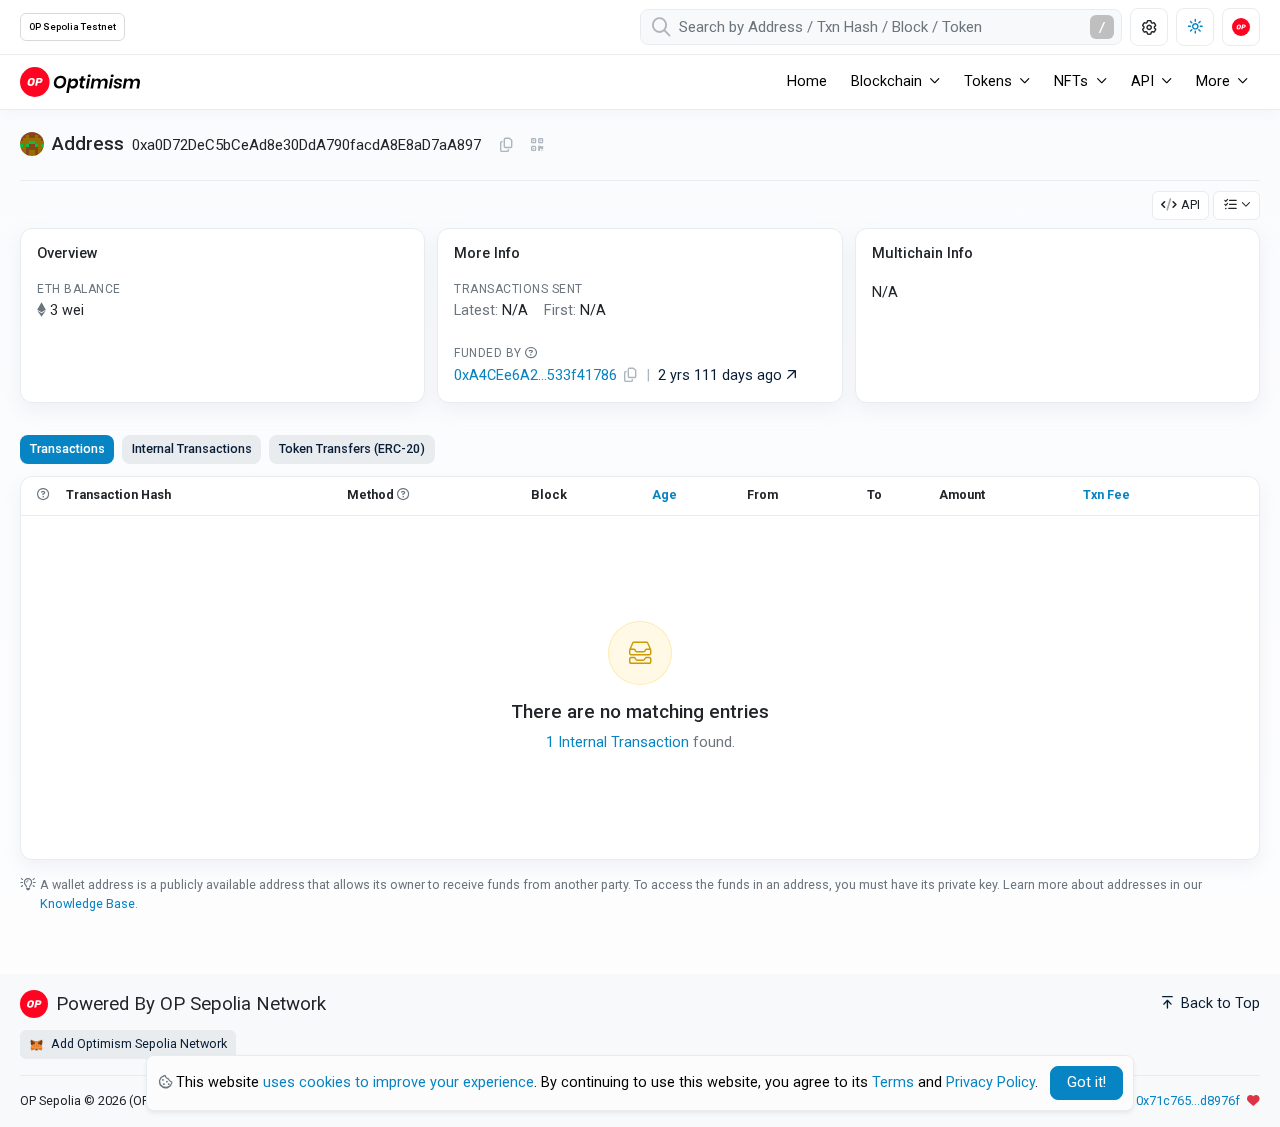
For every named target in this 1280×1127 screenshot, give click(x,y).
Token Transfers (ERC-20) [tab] (352, 448)
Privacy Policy (990, 1082)
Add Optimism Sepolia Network (137, 1043)
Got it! (1086, 1082)
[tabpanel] (640, 668)
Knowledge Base (87, 903)
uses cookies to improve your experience (398, 1082)
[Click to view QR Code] (537, 145)
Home (807, 81)
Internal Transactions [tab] (192, 448)
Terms (893, 1082)
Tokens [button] (988, 81)
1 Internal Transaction (617, 742)
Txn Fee (1106, 494)
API (1190, 204)
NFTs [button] (1071, 81)
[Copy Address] (506, 146)
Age (664, 494)
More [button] (1213, 81)
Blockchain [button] (886, 81)
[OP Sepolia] (80, 81)
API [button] (1142, 81)
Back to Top (1218, 1003)
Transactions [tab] (67, 448)
